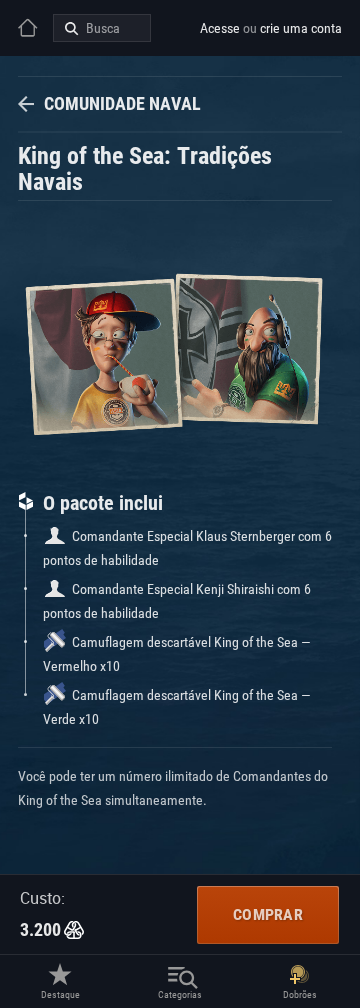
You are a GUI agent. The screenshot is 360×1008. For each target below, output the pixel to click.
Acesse (220, 28)
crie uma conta (301, 28)
